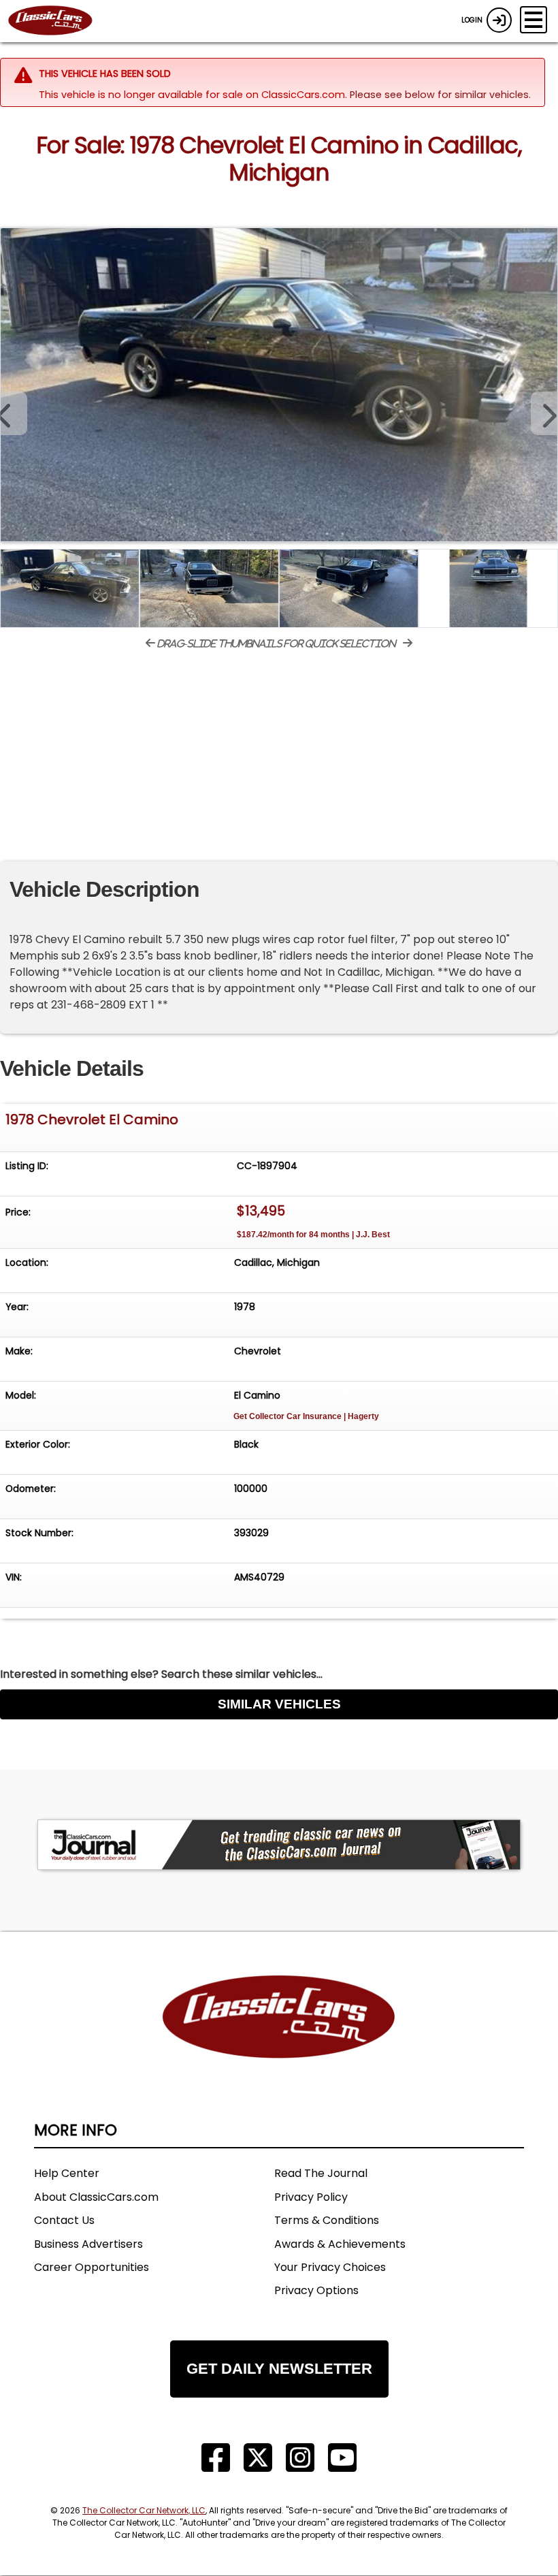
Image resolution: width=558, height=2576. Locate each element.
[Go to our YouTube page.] (342, 2458)
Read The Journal (321, 2173)
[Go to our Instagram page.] (300, 2458)
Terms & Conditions (327, 2220)
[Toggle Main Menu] (534, 20)
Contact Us (64, 2220)
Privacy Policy (311, 2197)
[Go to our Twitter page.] (258, 2458)
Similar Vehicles (279, 1704)
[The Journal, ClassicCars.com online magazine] (279, 1845)
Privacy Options (316, 2290)
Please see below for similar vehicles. (440, 95)
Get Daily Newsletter (279, 2369)
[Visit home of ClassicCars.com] (279, 2037)
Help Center (67, 2173)
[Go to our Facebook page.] (216, 2458)
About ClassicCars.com (96, 2197)
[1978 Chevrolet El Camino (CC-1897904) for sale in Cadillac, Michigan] (279, 385)
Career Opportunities (92, 2267)
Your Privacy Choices (330, 2267)
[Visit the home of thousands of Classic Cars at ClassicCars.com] (59, 21)
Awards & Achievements (340, 2244)
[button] (544, 413)
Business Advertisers (88, 2244)
